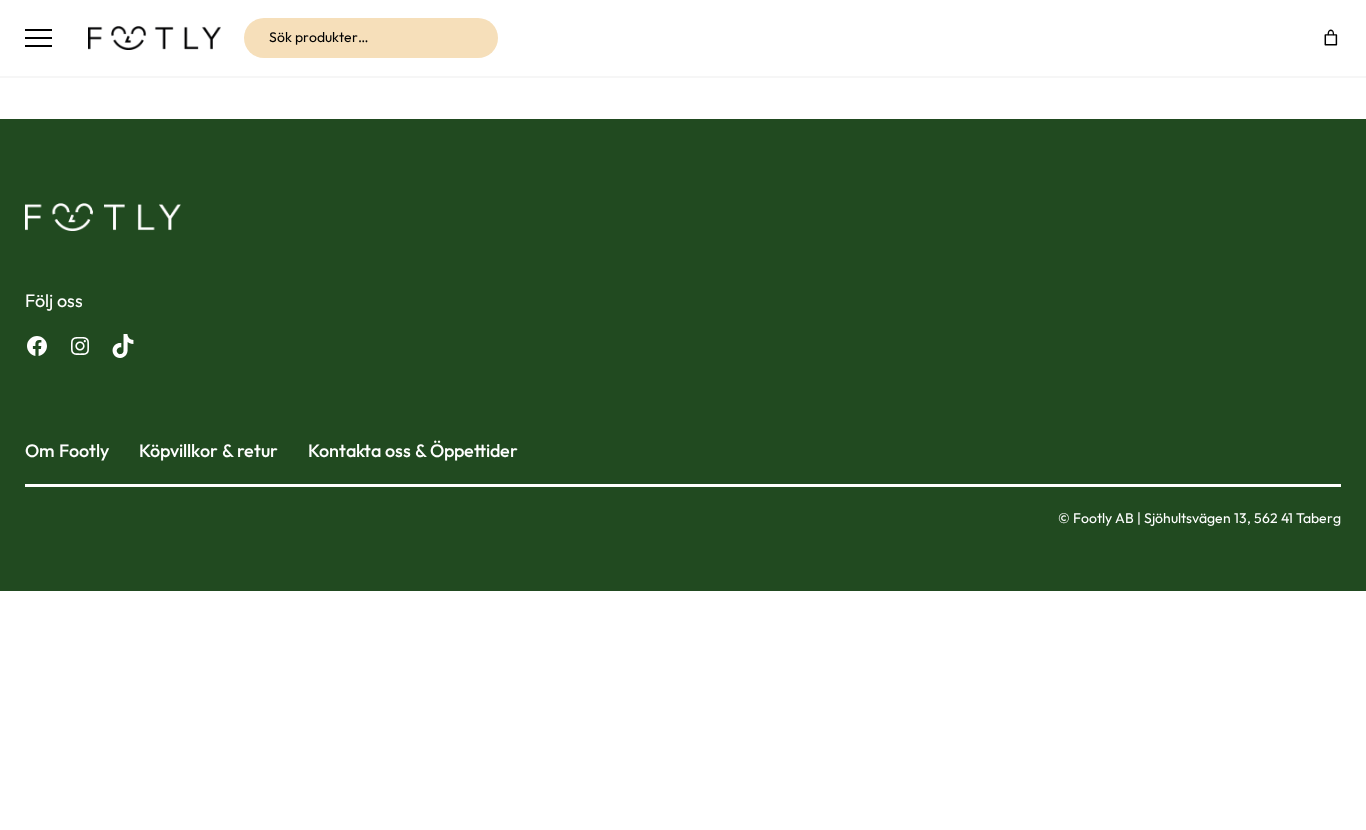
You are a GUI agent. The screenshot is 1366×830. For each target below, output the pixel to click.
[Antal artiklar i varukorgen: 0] (1331, 37)
